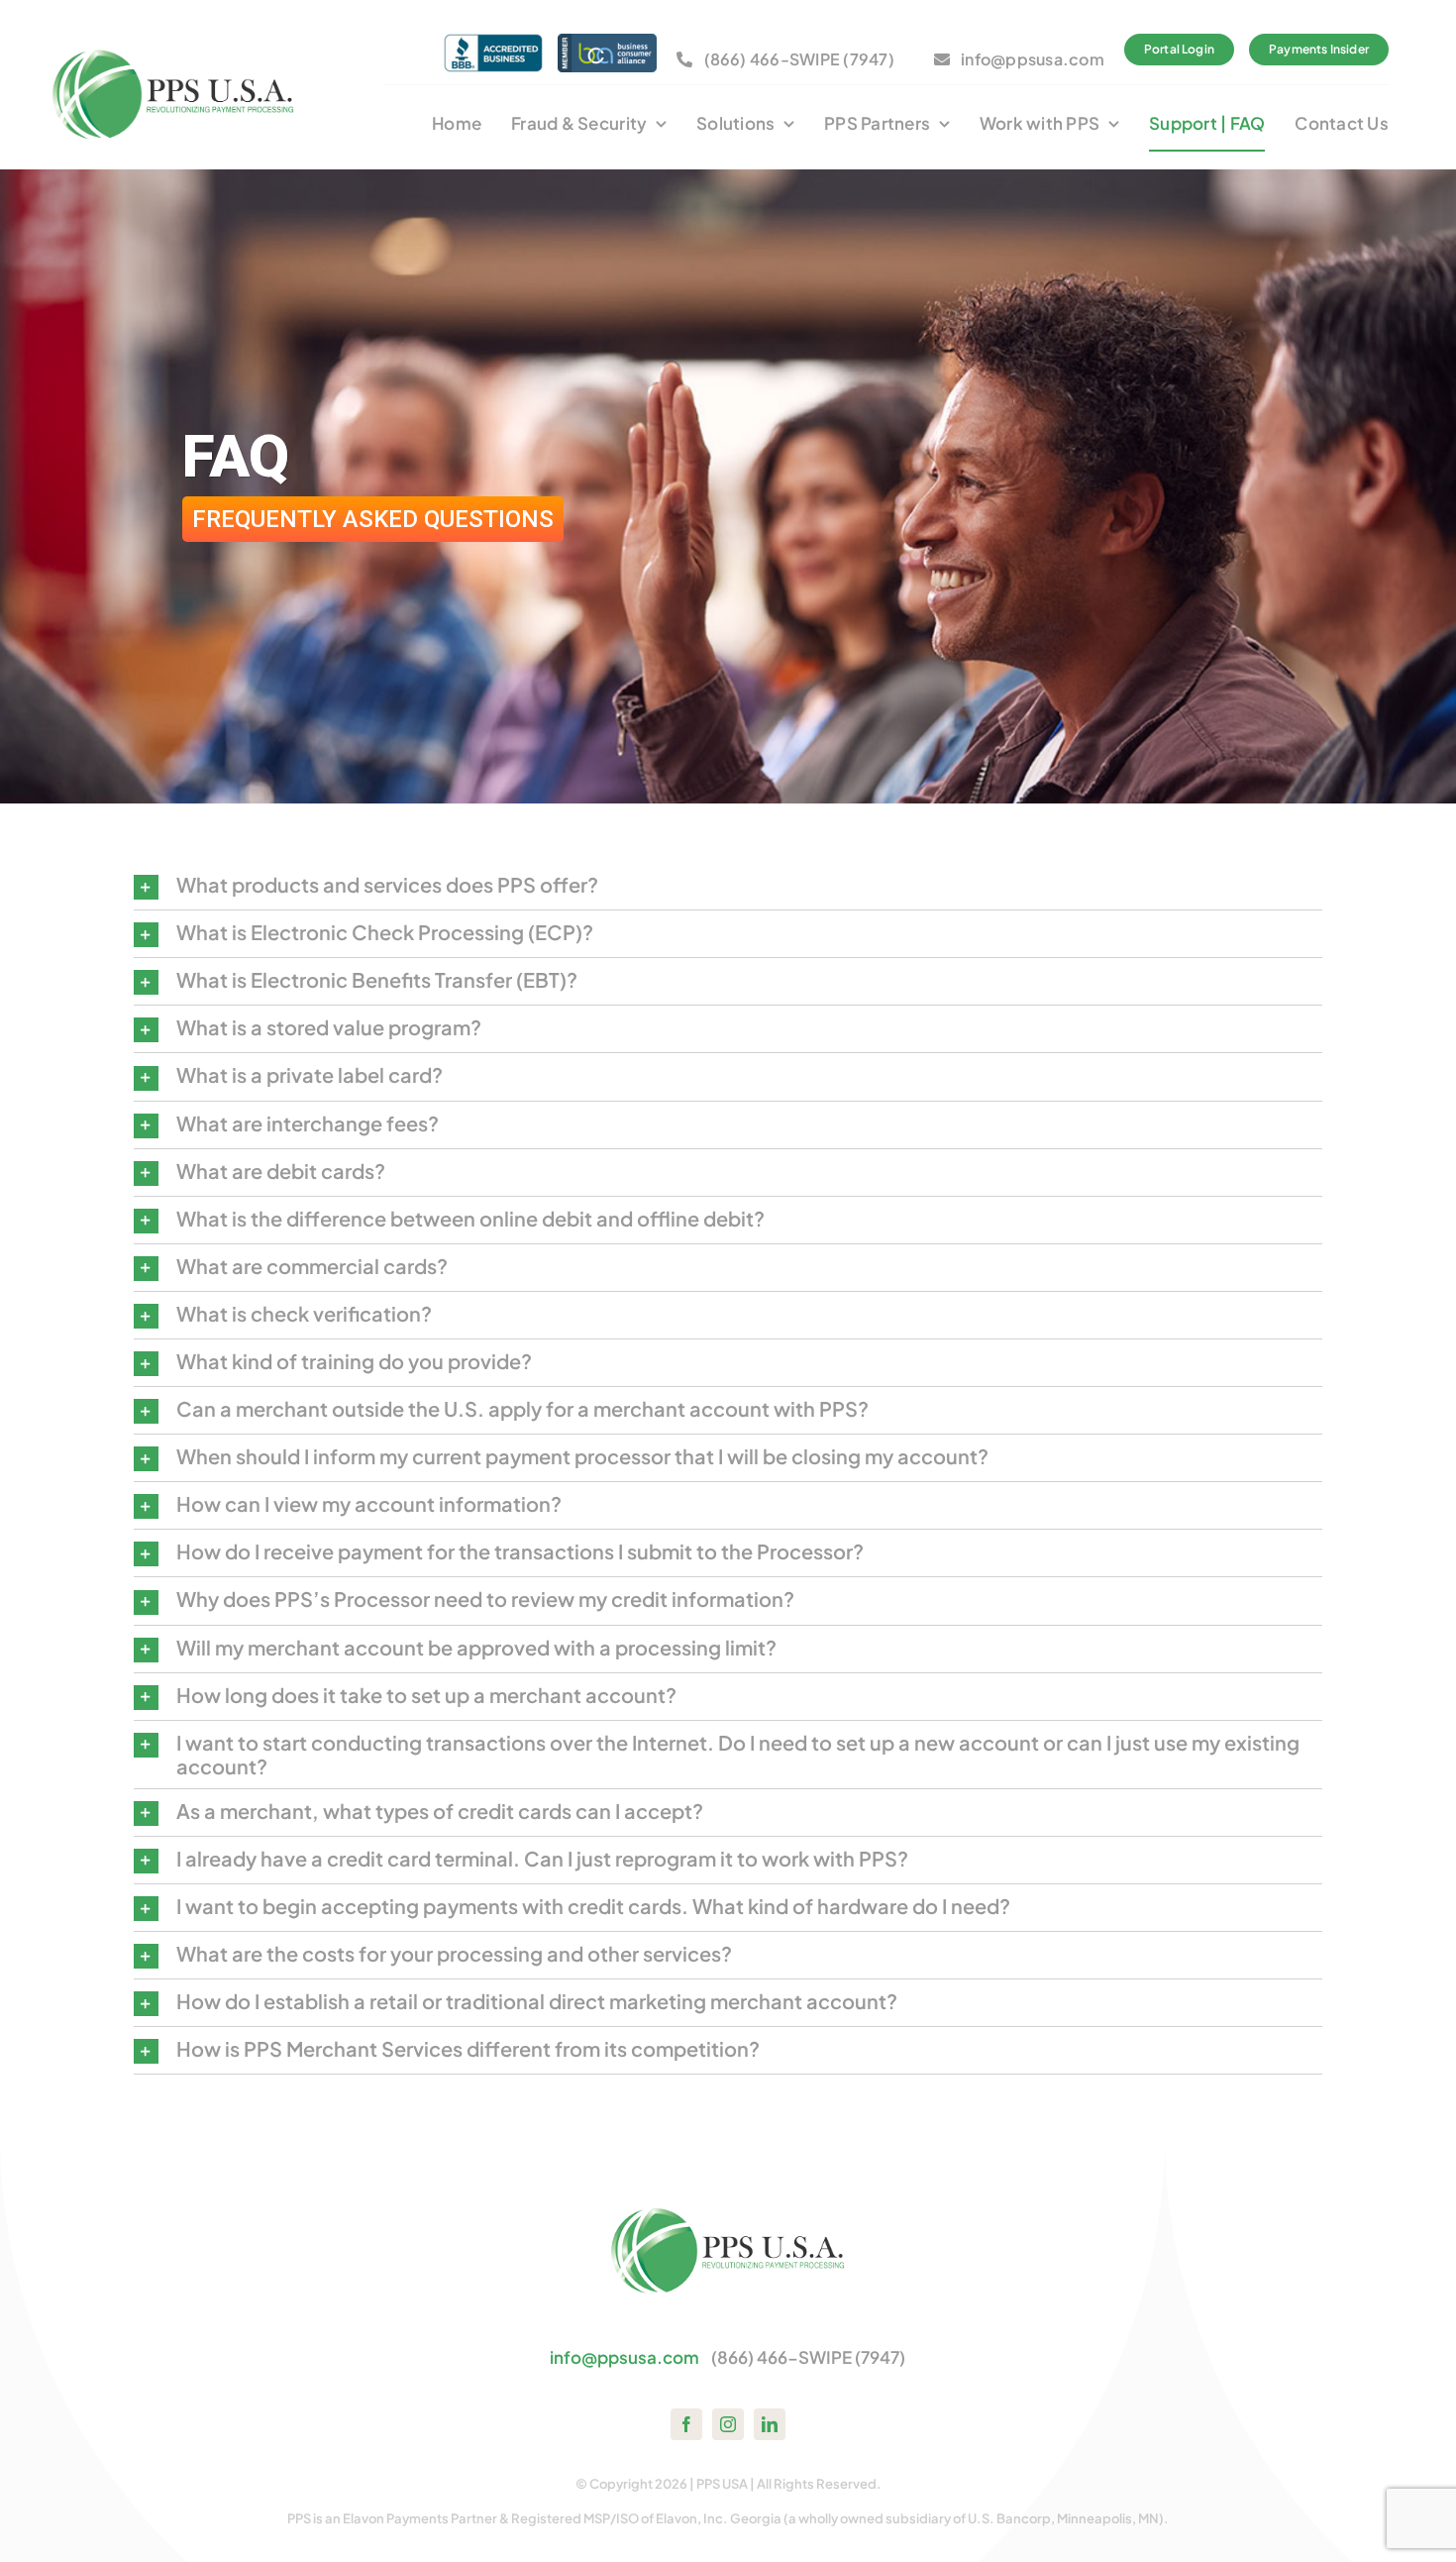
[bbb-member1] (493, 42)
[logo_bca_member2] (607, 42)
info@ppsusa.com (624, 2357)
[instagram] (728, 2424)
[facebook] (686, 2424)
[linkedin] (770, 2424)
